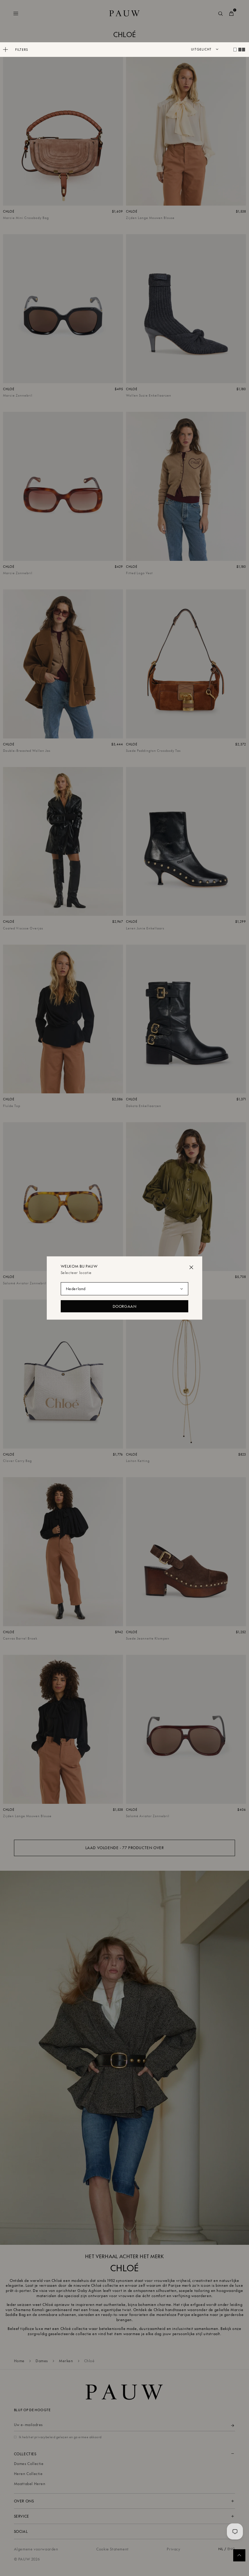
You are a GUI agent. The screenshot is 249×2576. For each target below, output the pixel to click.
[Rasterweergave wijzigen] (235, 50)
